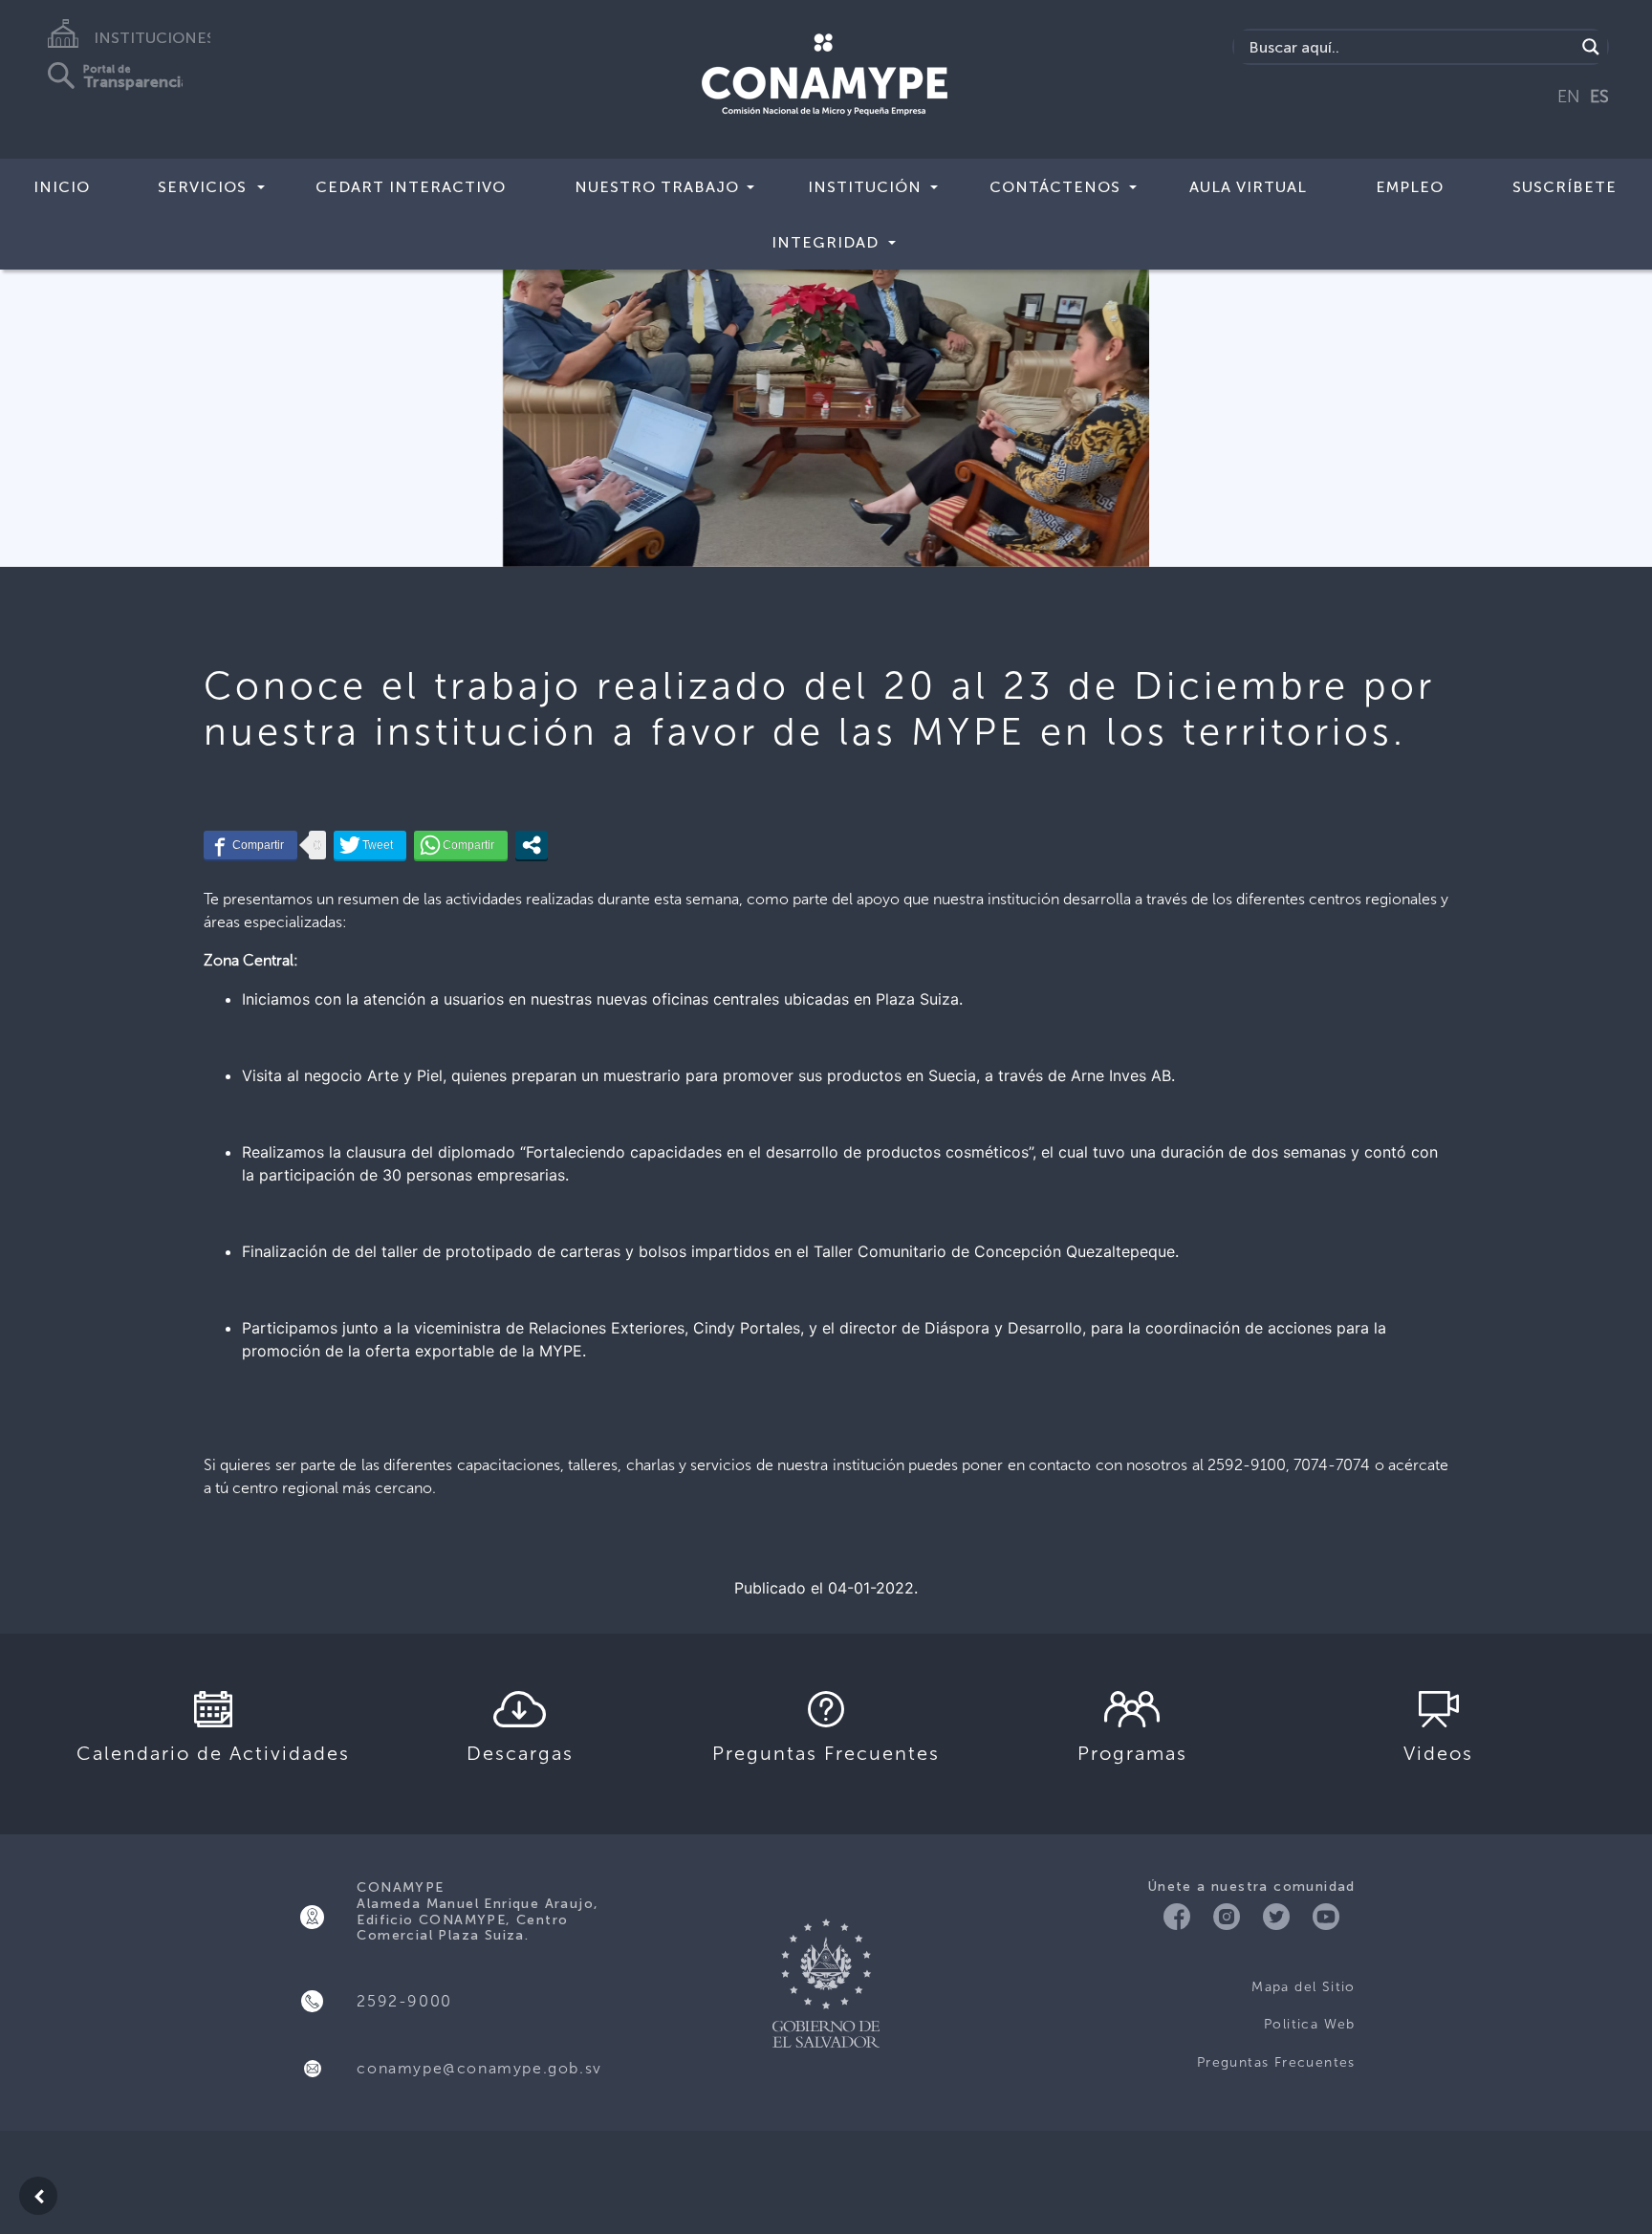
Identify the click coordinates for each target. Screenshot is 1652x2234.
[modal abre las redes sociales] (532, 845)
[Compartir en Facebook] (250, 845)
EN (1569, 97)
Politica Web (1310, 2024)
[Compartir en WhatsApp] (461, 845)
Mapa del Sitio (1304, 1987)
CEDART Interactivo (411, 187)
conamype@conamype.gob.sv (479, 2068)
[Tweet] (370, 845)
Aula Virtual (1248, 187)
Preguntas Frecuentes (1276, 2062)
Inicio (62, 187)
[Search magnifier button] (1591, 47)
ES (1599, 97)
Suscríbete (1565, 187)
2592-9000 (404, 2001)
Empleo (1410, 187)
